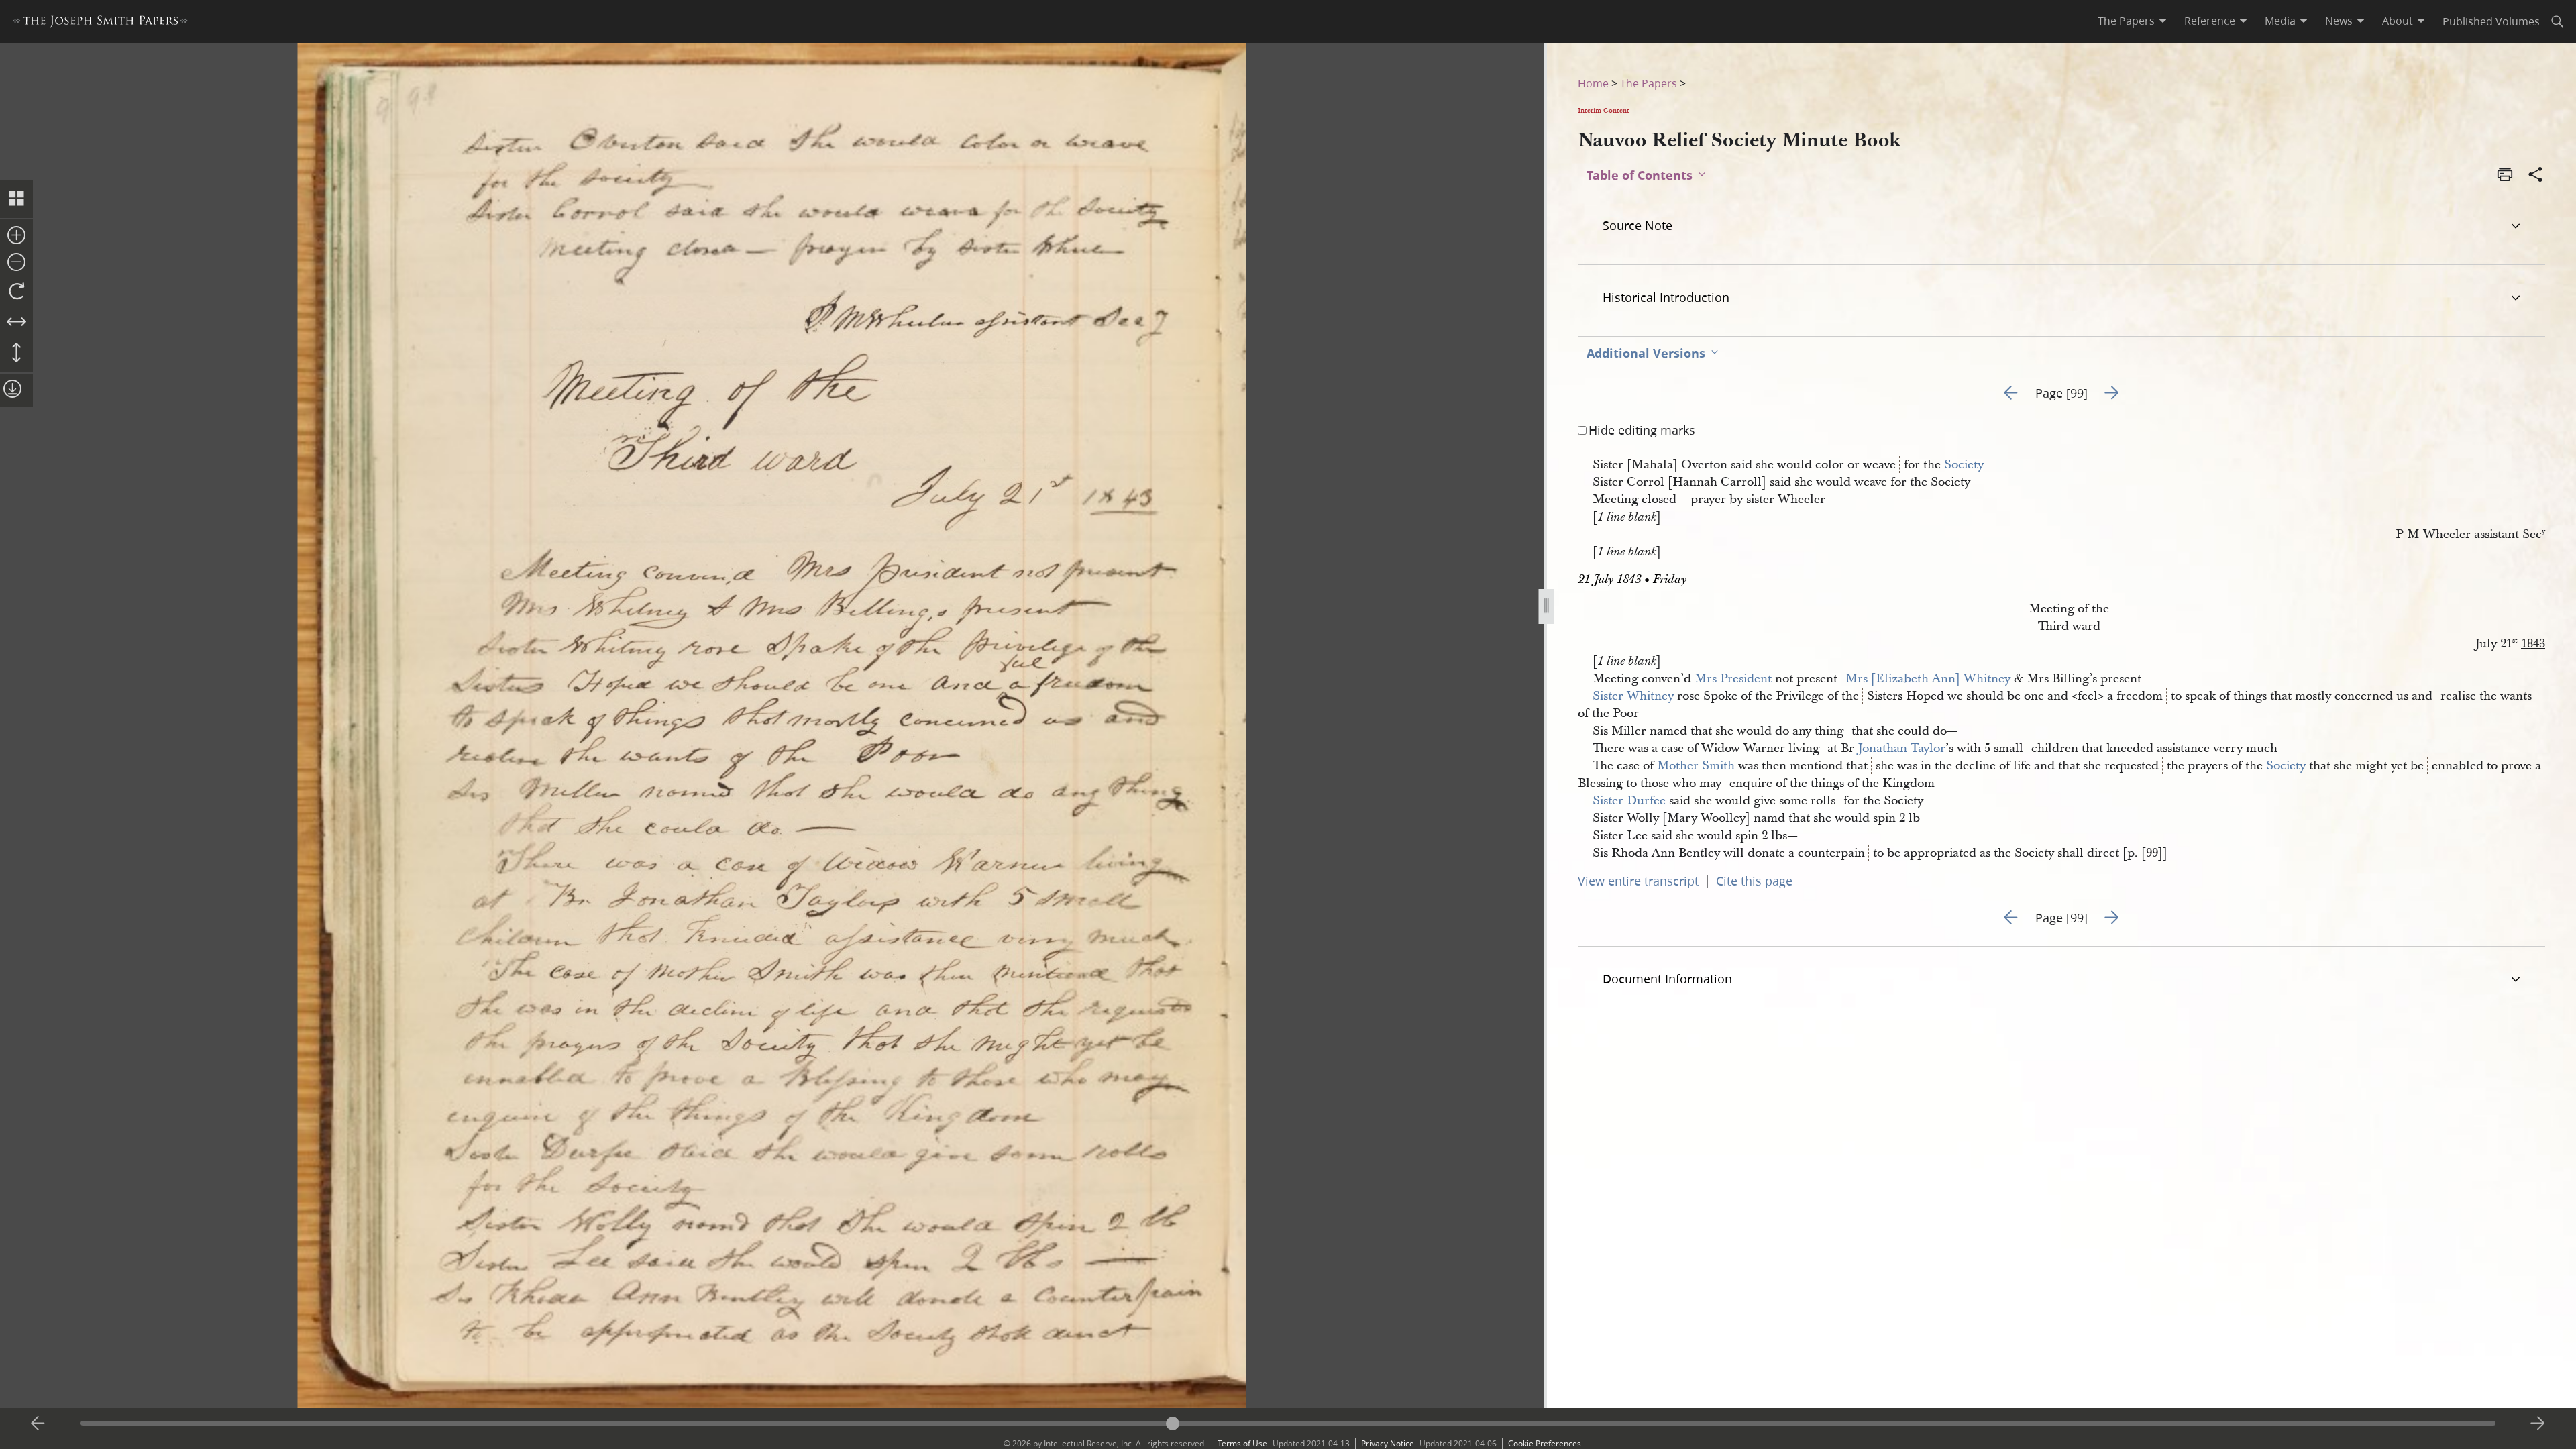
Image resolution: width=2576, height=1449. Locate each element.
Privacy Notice (1388, 1443)
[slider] (1288, 1423)
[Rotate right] (16, 292)
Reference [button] (2210, 21)
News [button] (2339, 21)
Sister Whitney (1633, 696)
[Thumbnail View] (16, 199)
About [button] (2398, 21)
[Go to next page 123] (2538, 1424)
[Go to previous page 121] (38, 1424)
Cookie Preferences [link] (1545, 1443)
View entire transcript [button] (1638, 881)
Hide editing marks (1642, 430)
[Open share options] (2536, 176)
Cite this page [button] (1754, 881)
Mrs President (1733, 679)
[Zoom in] (16, 236)
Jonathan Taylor (1901, 748)
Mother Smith (1696, 766)
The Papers (1649, 83)
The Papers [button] (2126, 21)
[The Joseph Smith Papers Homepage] (100, 23)
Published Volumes (2491, 21)
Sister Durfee (1629, 801)
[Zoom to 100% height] (16, 354)
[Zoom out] (16, 263)
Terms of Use (1242, 1443)
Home (1593, 83)
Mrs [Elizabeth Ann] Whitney (1928, 679)
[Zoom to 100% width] (16, 323)
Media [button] (2280, 21)
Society (1964, 465)
